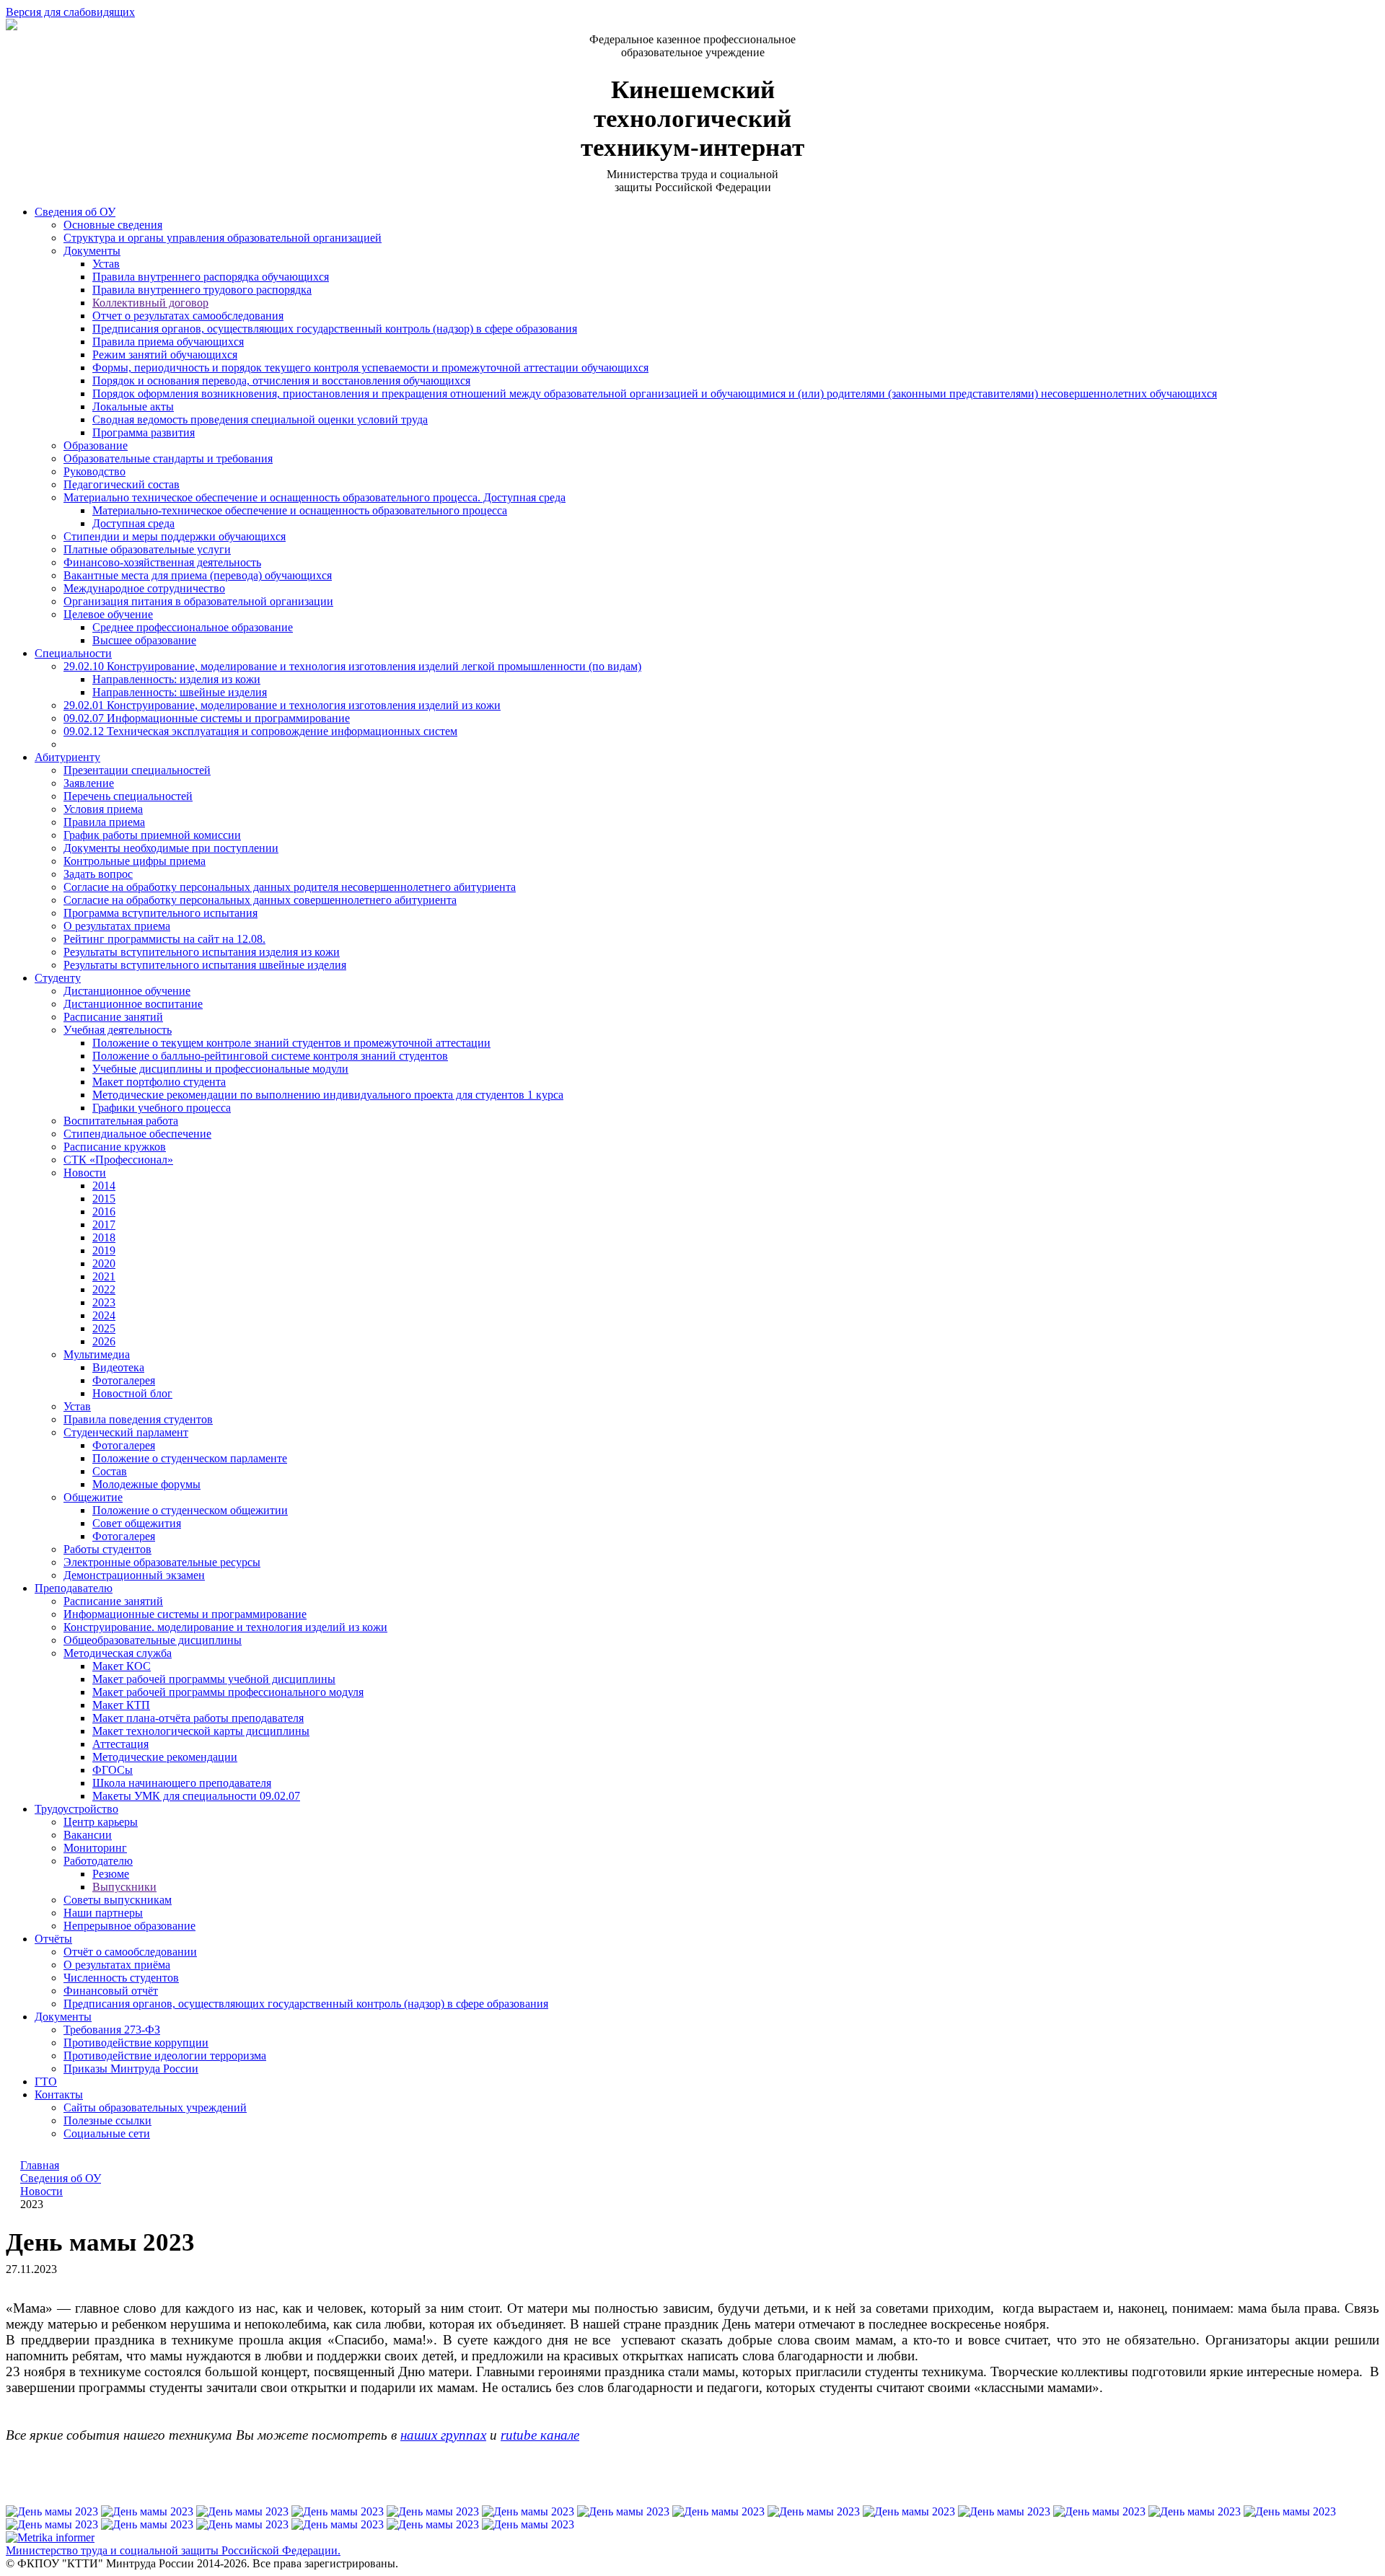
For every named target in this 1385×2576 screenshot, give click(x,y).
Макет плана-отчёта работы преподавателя (198, 1718)
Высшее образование (144, 640)
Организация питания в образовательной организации (198, 601)
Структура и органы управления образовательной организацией (223, 238)
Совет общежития (137, 1523)
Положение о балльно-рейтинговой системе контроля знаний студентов (270, 1056)
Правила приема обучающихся (168, 342)
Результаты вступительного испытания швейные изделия (205, 965)
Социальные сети (107, 2133)
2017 (104, 1225)
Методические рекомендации (165, 1757)
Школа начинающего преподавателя (182, 1783)
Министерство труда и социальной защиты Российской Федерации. (173, 2550)
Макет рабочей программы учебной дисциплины (214, 1679)
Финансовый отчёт (111, 1991)
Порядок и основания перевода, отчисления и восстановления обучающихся (281, 381)
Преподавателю (74, 1588)
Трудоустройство (76, 1809)
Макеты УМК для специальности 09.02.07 (196, 1796)
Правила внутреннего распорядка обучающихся (211, 277)
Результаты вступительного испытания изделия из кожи (202, 952)
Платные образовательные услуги (147, 549)
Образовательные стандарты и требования (168, 458)
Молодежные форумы (146, 1484)
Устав (106, 264)
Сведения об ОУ (75, 212)
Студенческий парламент (126, 1432)
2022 (104, 1289)
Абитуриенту (67, 757)
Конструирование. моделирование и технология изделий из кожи (225, 1627)
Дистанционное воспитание (133, 1004)
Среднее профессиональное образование (193, 627)
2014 (104, 1186)
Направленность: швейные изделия (180, 692)
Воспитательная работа (121, 1121)
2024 (104, 1315)
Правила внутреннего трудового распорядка (202, 290)
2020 (104, 1263)
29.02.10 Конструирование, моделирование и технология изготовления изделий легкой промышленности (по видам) (352, 666)
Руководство (94, 471)
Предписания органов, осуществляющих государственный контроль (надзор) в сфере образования (335, 329)
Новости (85, 1173)
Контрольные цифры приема (135, 861)
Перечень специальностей (128, 796)
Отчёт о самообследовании (130, 1952)
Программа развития (144, 432)
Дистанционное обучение (127, 991)
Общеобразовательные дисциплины (153, 1640)
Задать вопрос (98, 874)
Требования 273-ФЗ (112, 2030)
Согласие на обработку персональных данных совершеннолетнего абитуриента (260, 900)
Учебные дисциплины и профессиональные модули (220, 1069)
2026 (104, 1341)
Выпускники (124, 1887)
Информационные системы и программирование (185, 1614)
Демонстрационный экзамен (134, 1575)
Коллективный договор (150, 303)
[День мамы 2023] (53, 2511)
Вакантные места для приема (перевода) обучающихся (198, 575)
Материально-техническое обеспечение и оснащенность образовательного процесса (300, 510)
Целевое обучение (108, 614)
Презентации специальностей (137, 770)
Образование (96, 445)
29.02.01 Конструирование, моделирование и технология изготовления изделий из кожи (282, 705)
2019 (104, 1250)
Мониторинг (95, 1848)
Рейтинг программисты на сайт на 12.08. (164, 939)
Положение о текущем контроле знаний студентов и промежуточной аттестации (291, 1043)
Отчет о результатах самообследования (188, 316)
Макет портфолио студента (159, 1082)
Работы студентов (107, 1549)
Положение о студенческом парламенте (190, 1458)
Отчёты (53, 1939)
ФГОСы (113, 1770)
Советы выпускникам (118, 1900)
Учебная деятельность (118, 1030)
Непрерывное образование (129, 1926)
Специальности (73, 653)
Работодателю (98, 1861)
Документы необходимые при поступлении (171, 848)
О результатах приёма (117, 1965)
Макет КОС (122, 1666)
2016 (104, 1212)
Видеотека (118, 1367)
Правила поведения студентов (138, 1419)
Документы (92, 251)
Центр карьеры (101, 1822)
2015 (104, 1199)
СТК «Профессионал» (118, 1160)
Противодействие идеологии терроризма (165, 2056)
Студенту (58, 978)
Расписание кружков (115, 1147)
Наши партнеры (103, 1913)
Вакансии (88, 1835)
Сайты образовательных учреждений (155, 2107)
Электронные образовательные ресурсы (162, 1562)
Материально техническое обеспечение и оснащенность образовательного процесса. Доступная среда (315, 497)
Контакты (59, 2094)
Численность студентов (121, 1978)
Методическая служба (118, 1653)
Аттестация (120, 1744)
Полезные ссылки (107, 2120)
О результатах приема (117, 926)
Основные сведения (113, 225)
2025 (104, 1328)
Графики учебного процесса (162, 1108)
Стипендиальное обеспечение (137, 1134)
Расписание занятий (113, 1017)
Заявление (89, 783)
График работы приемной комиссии (152, 835)
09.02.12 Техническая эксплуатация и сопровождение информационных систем (260, 731)
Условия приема (103, 809)
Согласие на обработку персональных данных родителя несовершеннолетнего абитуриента (290, 887)
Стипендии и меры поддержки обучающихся (175, 536)
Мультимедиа (97, 1354)
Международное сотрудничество (144, 588)
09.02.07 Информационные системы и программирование (207, 718)
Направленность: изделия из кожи (176, 679)
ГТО (46, 2082)
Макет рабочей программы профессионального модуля (228, 1692)
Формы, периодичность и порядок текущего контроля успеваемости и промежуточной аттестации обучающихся (370, 368)
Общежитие (93, 1497)
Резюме (111, 1874)
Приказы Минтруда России (131, 2069)
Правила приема (104, 822)
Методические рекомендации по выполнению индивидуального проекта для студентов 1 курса (328, 1095)
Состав (110, 1471)
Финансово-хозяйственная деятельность (162, 562)
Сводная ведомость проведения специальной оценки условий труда (260, 419)
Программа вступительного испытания (161, 913)
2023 (104, 1302)
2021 (104, 1276)
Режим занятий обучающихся (165, 355)
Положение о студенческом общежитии (190, 1510)
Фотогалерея (124, 1380)
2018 (104, 1238)
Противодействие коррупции (136, 2043)
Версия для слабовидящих (70, 12)
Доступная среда (133, 523)
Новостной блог (132, 1393)
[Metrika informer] (50, 2538)
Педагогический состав (122, 484)
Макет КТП (121, 1705)
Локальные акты (133, 406)
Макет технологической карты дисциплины (201, 1731)
